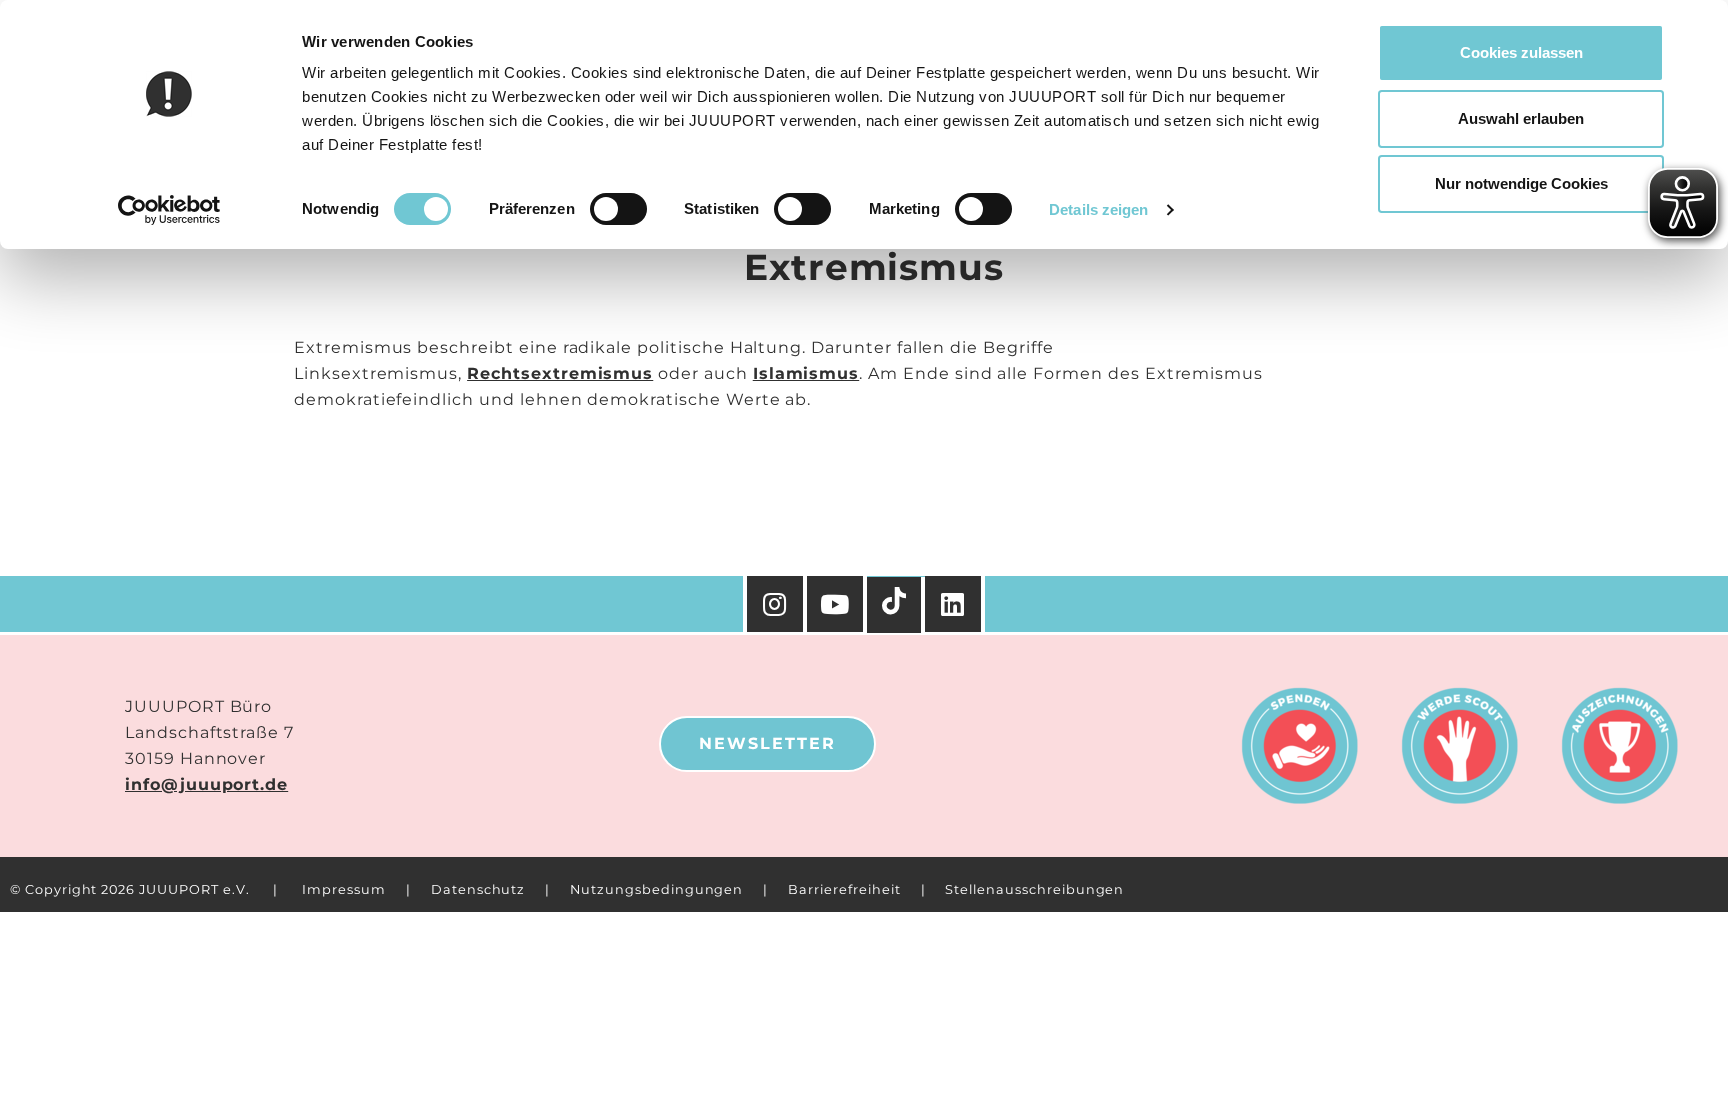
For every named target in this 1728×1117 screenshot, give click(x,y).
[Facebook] (955, 604)
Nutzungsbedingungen (656, 889)
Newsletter (767, 743)
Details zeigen (1098, 209)
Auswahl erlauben (1521, 118)
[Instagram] (775, 604)
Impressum (344, 889)
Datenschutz (478, 889)
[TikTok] (896, 605)
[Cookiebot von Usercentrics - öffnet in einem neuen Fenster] (169, 210)
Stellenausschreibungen (1034, 889)
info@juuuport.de (206, 784)
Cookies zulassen (1521, 52)
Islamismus (806, 373)
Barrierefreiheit (844, 889)
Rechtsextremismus (560, 373)
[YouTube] (837, 604)
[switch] (618, 209)
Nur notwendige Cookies (1521, 183)
